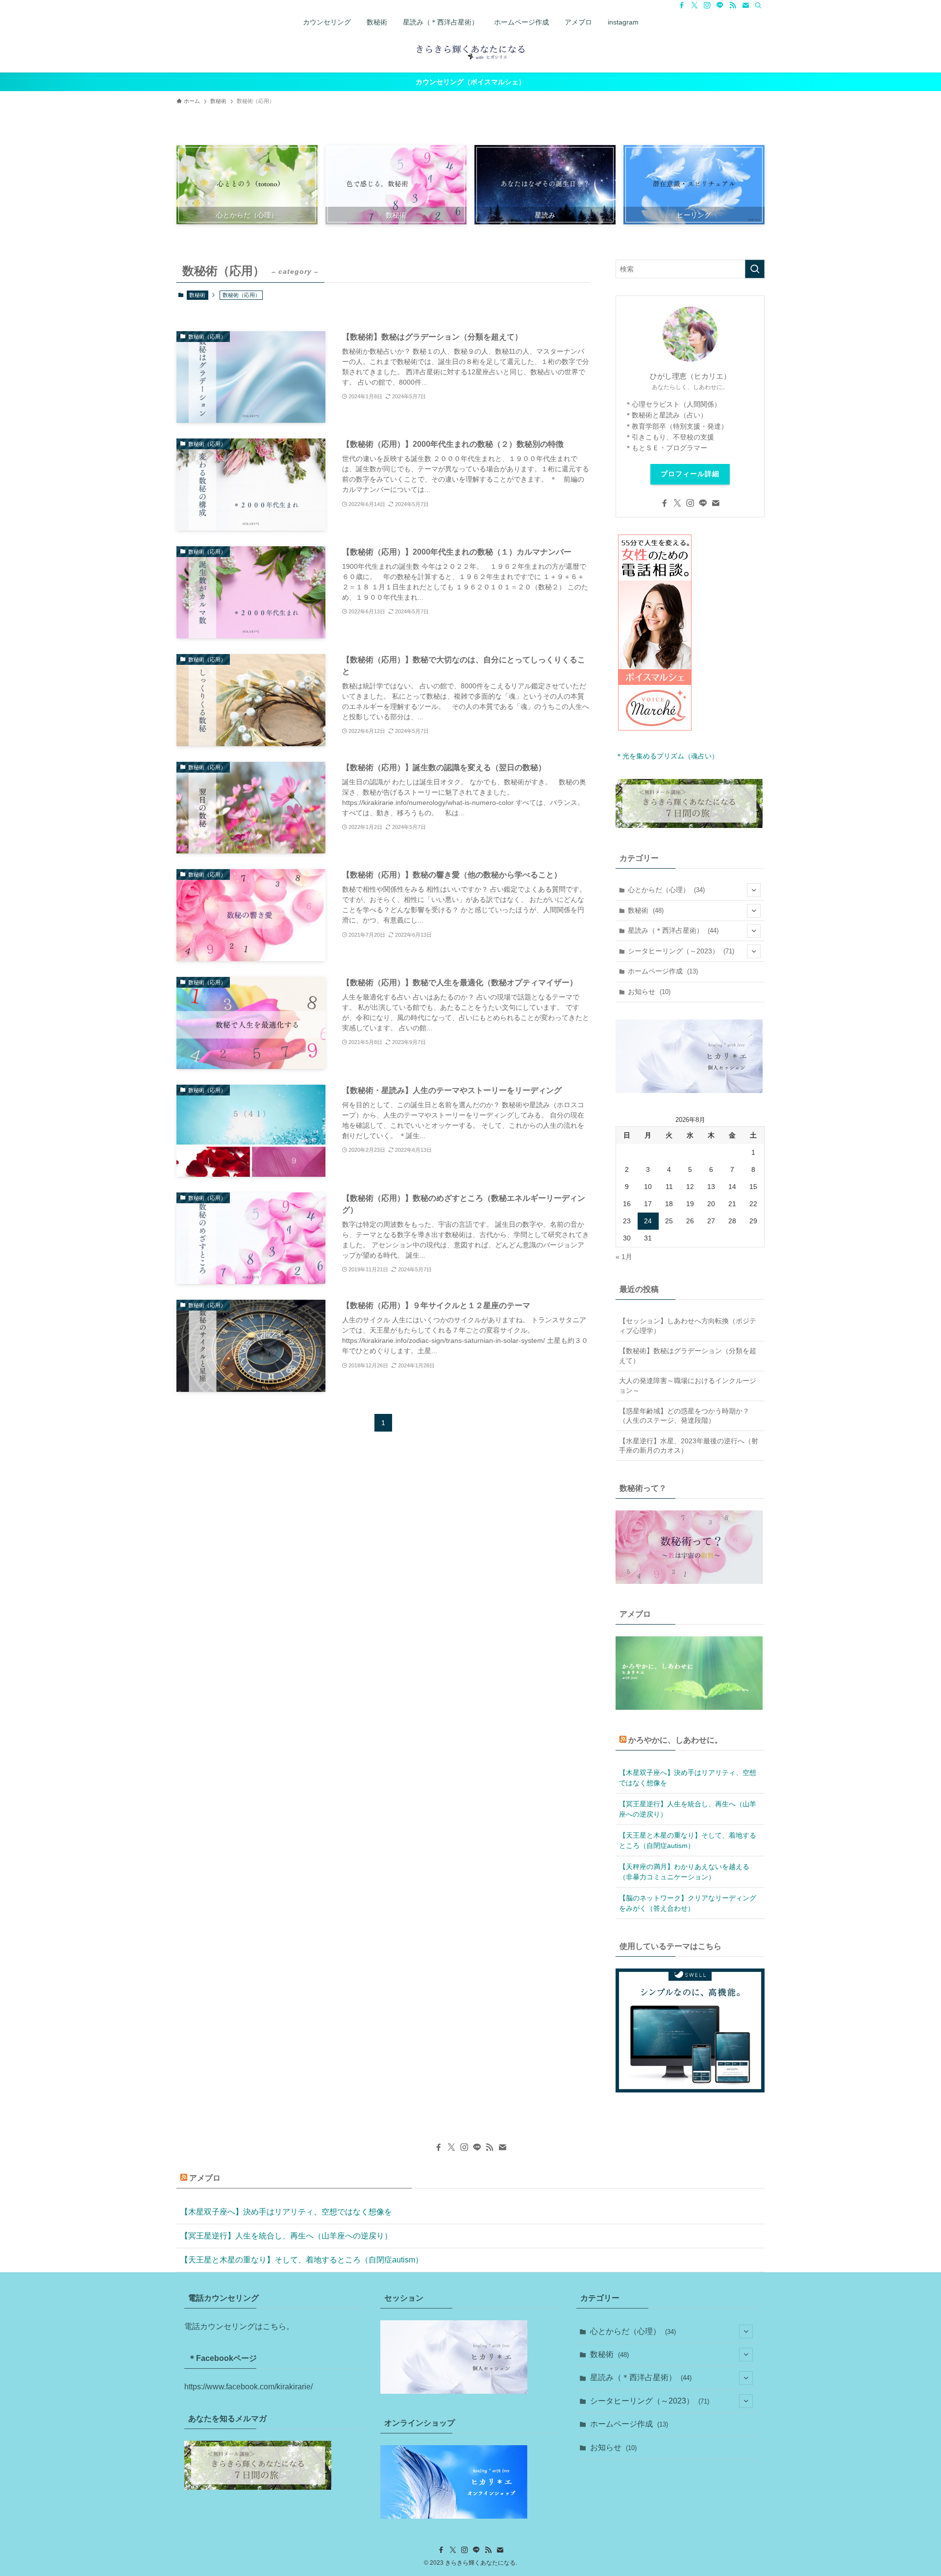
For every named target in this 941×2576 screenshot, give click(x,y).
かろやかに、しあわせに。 (675, 1740)
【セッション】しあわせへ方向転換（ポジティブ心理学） (688, 1326)
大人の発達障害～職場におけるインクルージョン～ (688, 1385)
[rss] (733, 5)
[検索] (758, 5)
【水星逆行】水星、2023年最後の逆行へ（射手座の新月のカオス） (689, 1446)
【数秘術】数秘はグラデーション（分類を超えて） (688, 1356)
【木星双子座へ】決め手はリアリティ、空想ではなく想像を (688, 1778)
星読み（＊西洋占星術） (673, 930)
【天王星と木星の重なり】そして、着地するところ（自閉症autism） (688, 1840)
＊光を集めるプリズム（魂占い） (667, 756)
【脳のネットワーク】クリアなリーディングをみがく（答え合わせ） (688, 1903)
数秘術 (197, 295)
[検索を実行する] (755, 269)
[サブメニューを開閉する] (754, 890)
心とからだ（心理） (666, 890)
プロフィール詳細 (690, 474)
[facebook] (682, 5)
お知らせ (649, 992)
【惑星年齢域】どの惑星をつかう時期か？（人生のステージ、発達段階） (684, 1416)
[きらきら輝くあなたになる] (470, 51)
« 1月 (624, 1257)
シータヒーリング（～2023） (681, 951)
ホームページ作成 (663, 971)
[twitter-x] (694, 5)
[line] (720, 5)
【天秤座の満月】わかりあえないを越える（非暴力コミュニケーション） (684, 1872)
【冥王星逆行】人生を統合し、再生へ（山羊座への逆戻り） (688, 1809)
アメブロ (205, 2178)
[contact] (745, 5)
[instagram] (707, 5)
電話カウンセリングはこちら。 (239, 2326)
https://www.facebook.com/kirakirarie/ (248, 2387)
